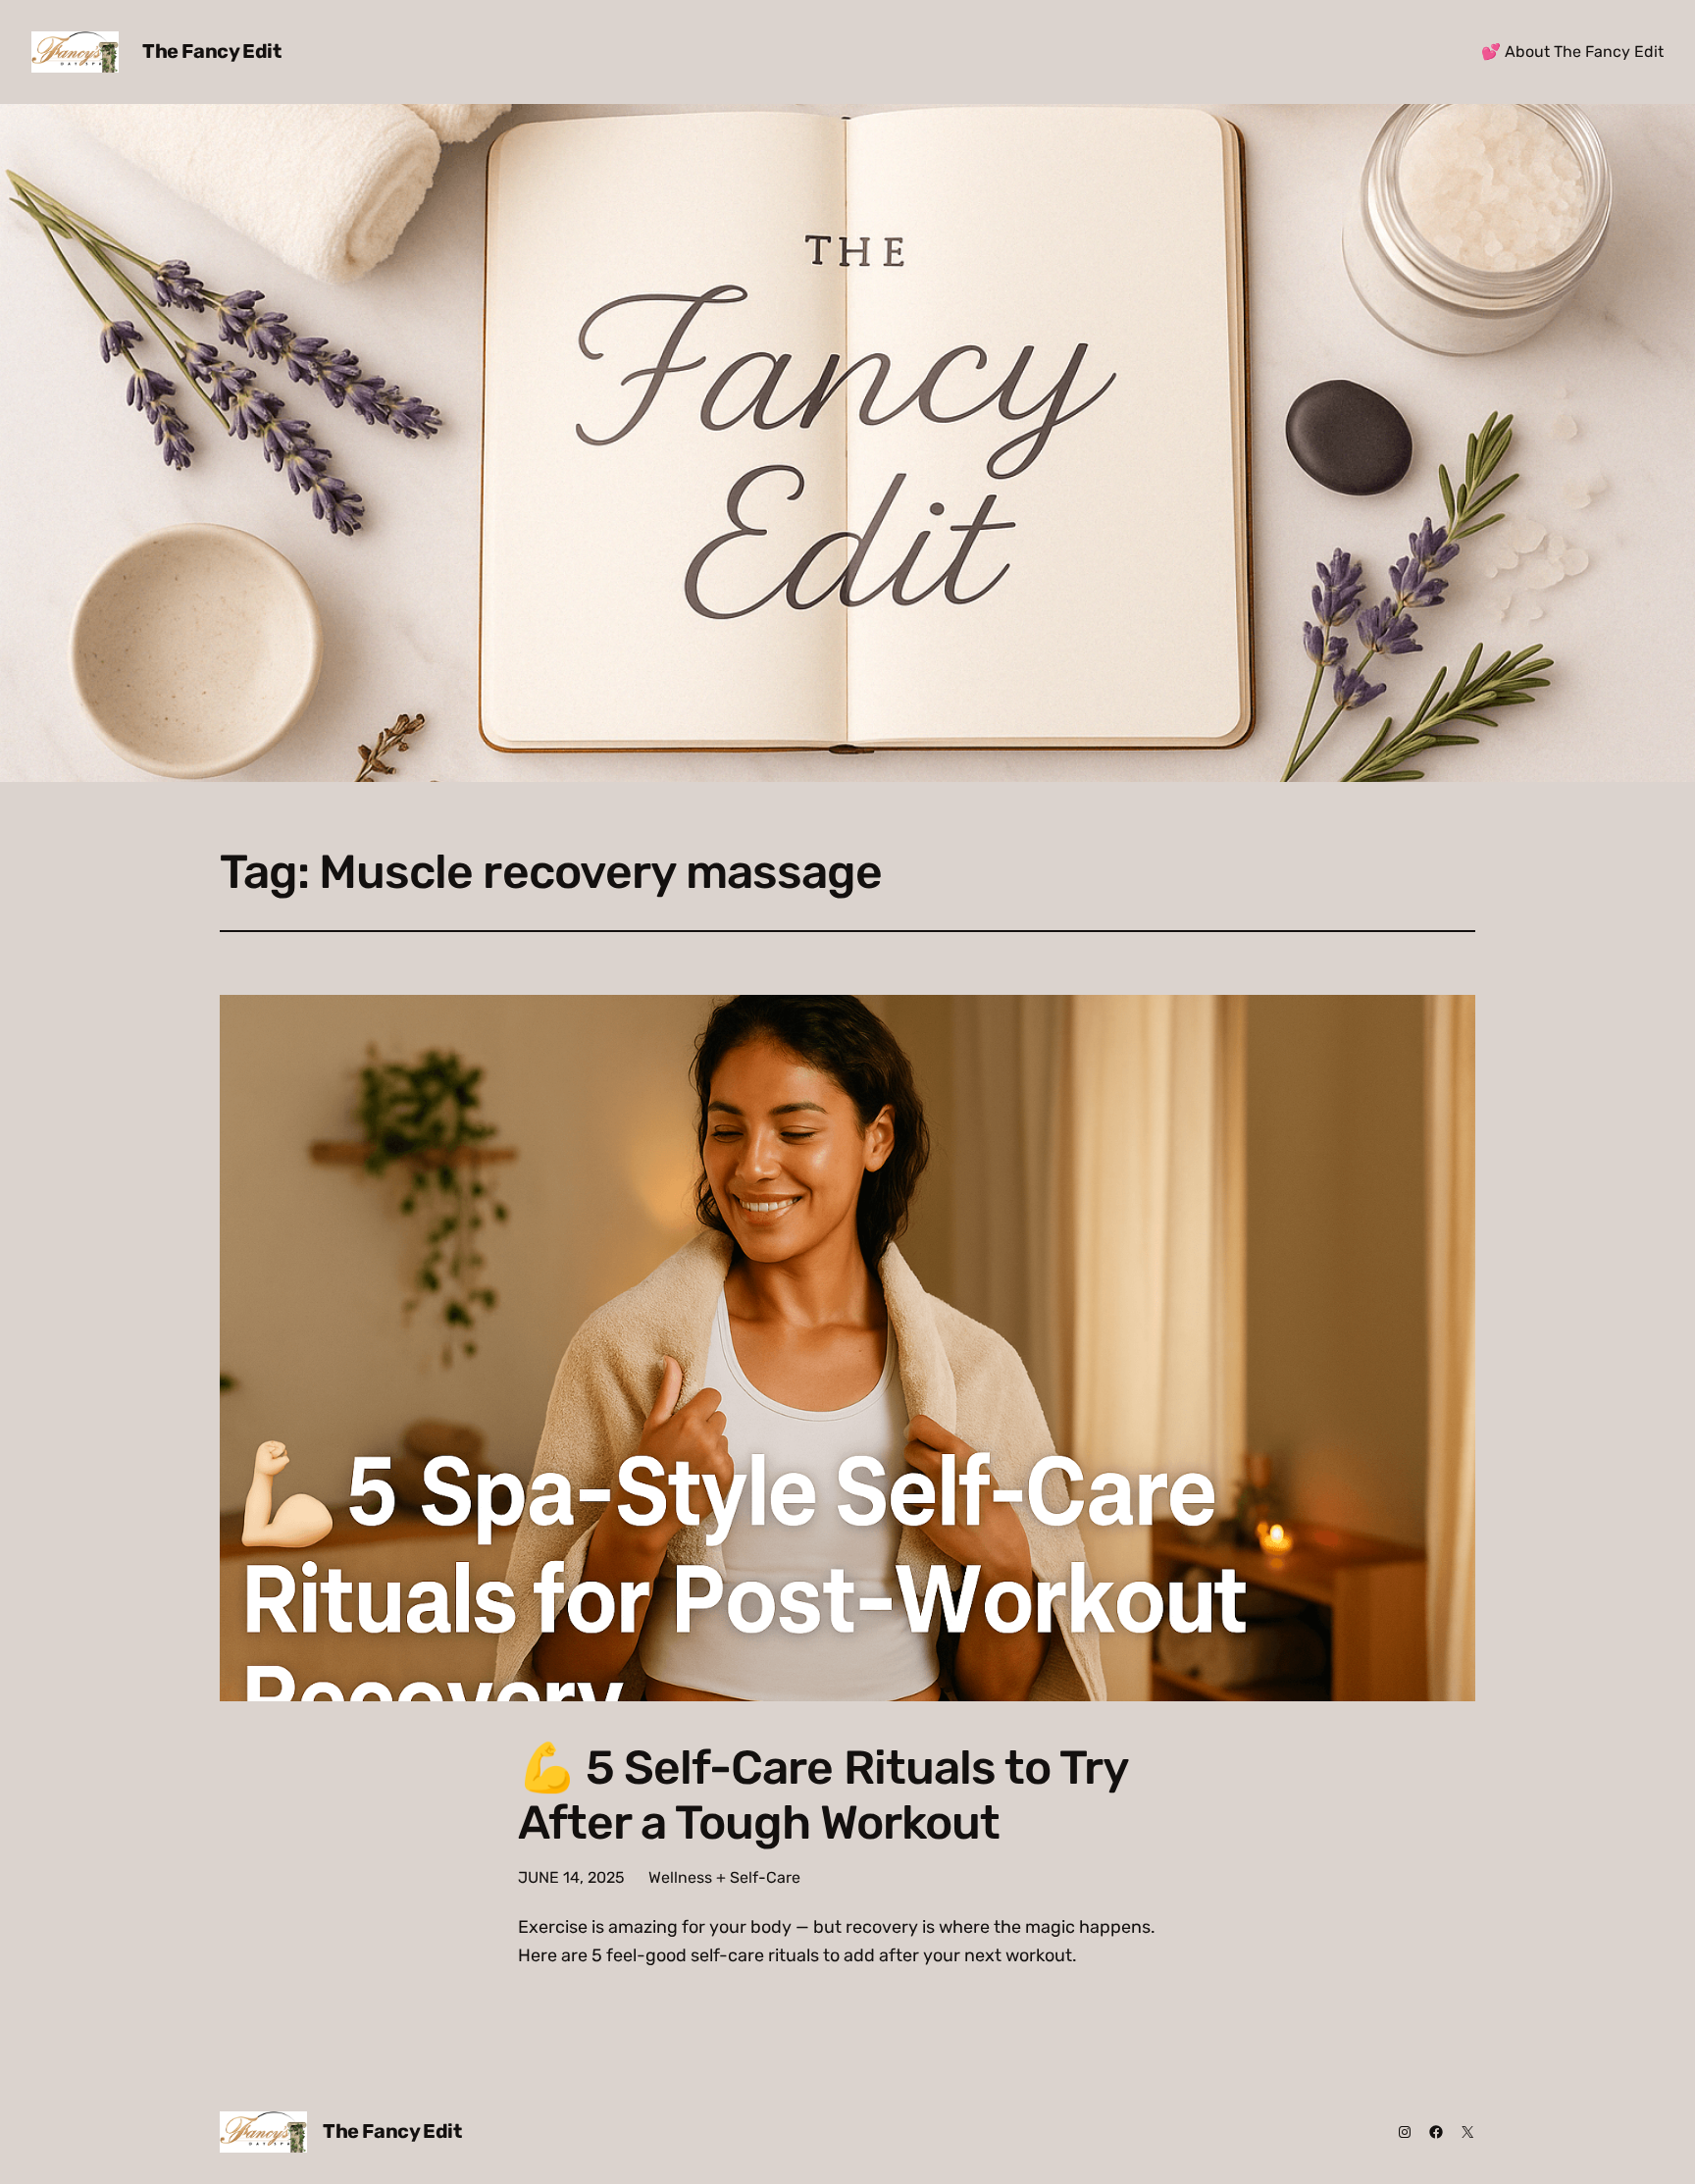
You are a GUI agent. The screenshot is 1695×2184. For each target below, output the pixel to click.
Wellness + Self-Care (724, 1877)
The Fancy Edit (211, 51)
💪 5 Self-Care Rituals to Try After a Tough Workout (823, 1794)
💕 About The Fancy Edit (1572, 52)
